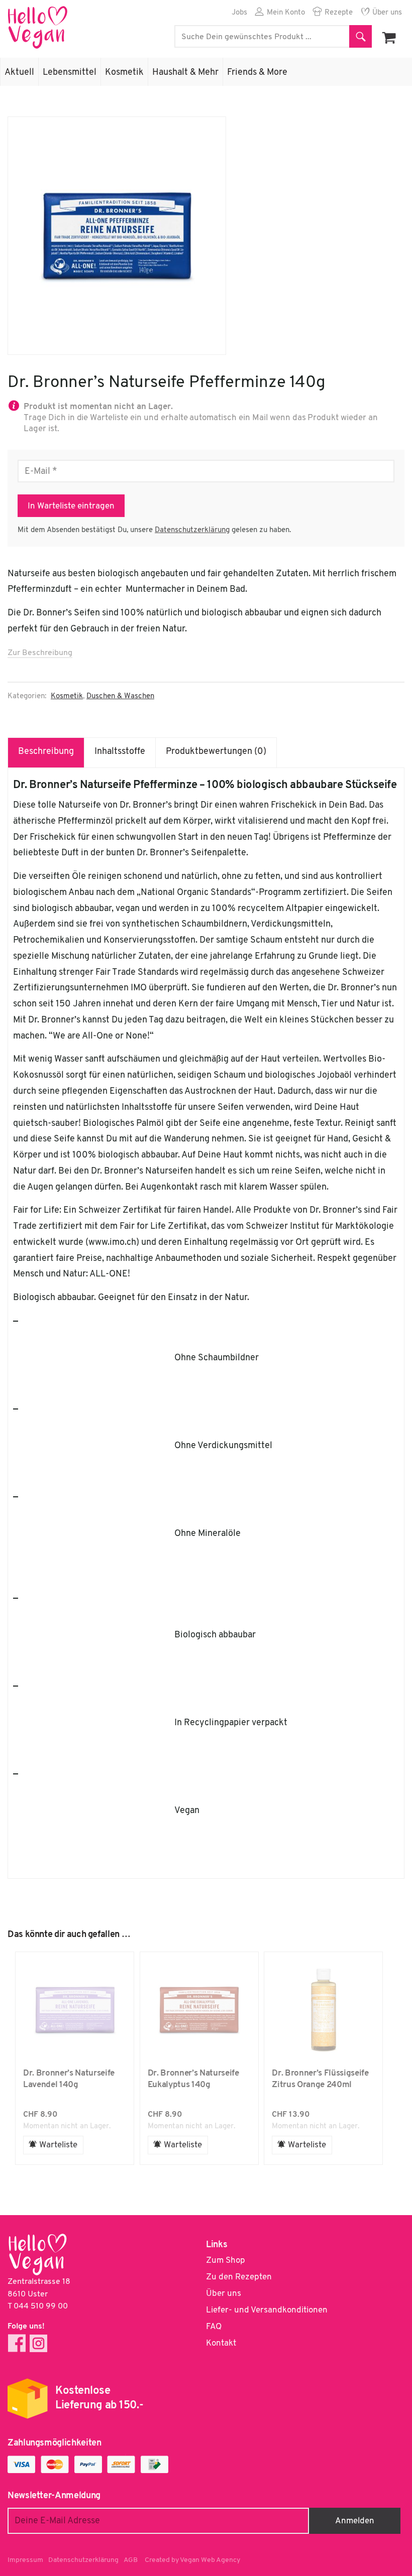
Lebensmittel (70, 73)
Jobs (239, 13)
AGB (131, 2560)
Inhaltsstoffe (120, 752)
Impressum (25, 2560)
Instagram (38, 2343)
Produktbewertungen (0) (216, 752)
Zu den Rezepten (239, 2277)
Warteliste (58, 2145)
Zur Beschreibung (40, 653)
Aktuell (19, 73)
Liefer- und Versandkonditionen (267, 2310)
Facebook (17, 2343)
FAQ (214, 2327)
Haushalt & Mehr (185, 73)
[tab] (46, 752)
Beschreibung (46, 752)
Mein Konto (286, 13)
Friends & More (257, 73)
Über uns (387, 13)
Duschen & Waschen (120, 696)
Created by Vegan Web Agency (192, 2560)
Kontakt (221, 2343)
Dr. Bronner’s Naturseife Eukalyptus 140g (199, 2010)
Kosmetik (124, 73)
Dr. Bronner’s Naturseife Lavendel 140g (75, 2010)
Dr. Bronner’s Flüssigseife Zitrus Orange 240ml (323, 2010)
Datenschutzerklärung (192, 530)
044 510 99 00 (41, 2306)
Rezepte (339, 13)
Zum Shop (226, 2261)
